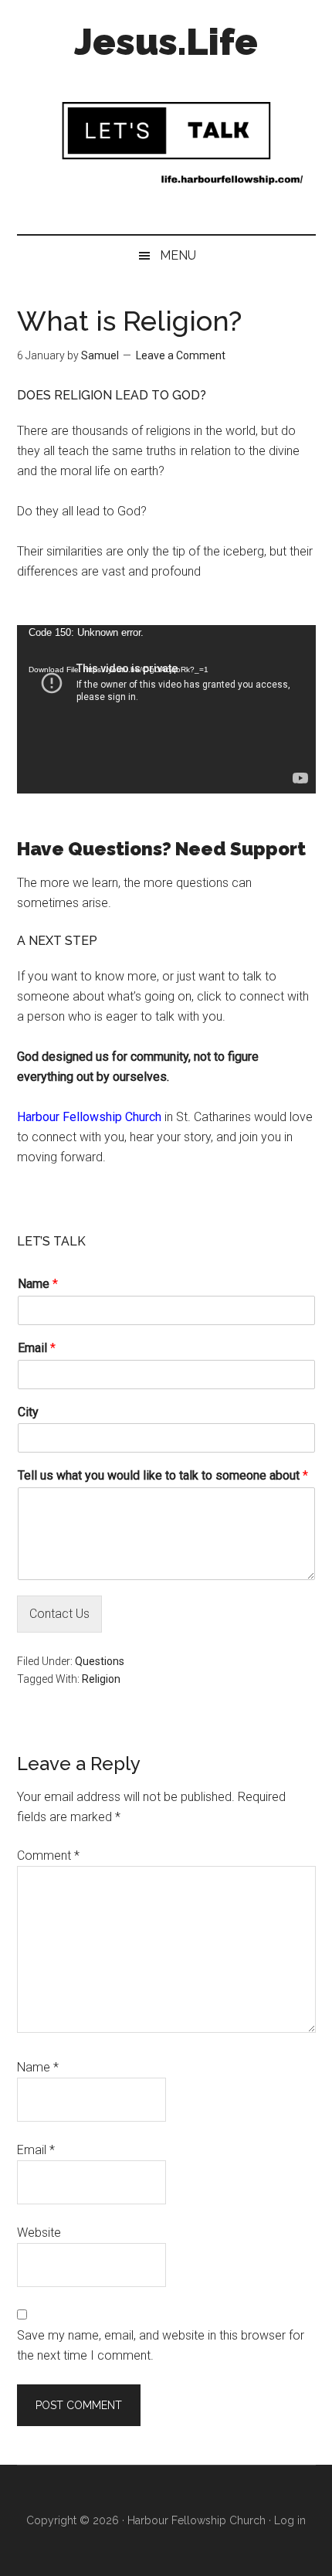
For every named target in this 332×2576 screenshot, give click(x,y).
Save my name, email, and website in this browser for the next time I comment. (161, 2345)
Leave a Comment (181, 355)
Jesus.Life (166, 42)
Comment (48, 1856)
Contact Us (59, 1614)
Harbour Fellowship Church (89, 1117)
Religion (101, 1679)
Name (38, 1284)
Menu (178, 255)
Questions (100, 1661)
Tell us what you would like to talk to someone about (163, 1475)
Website (39, 2233)
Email (37, 1348)
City (28, 1412)
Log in (290, 2520)
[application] (166, 709)
